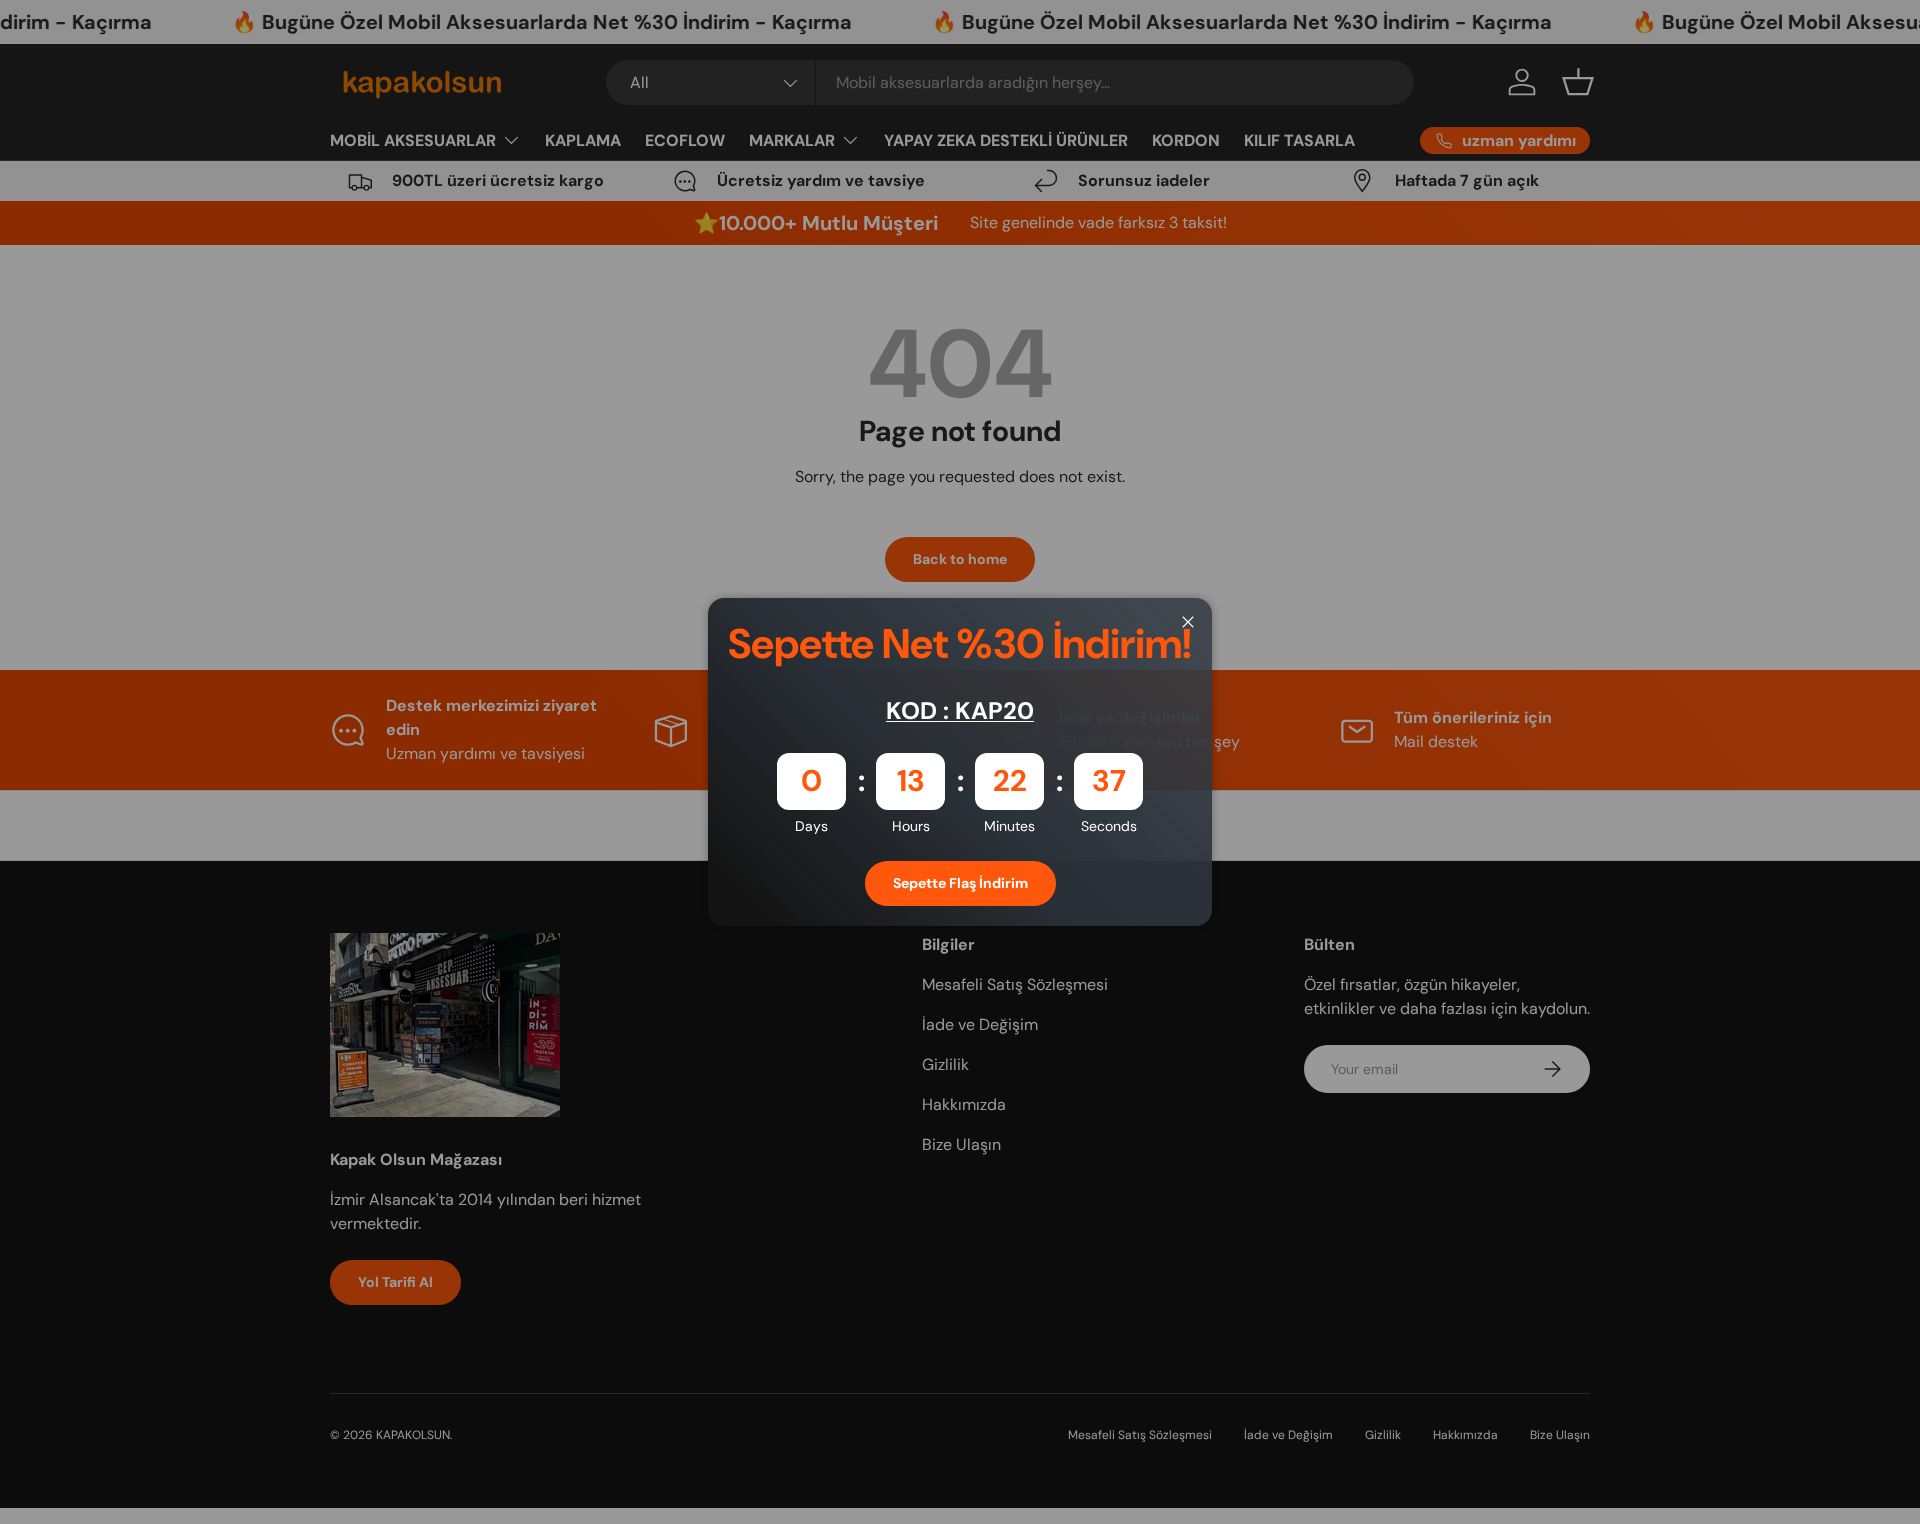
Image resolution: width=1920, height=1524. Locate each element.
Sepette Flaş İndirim (960, 883)
